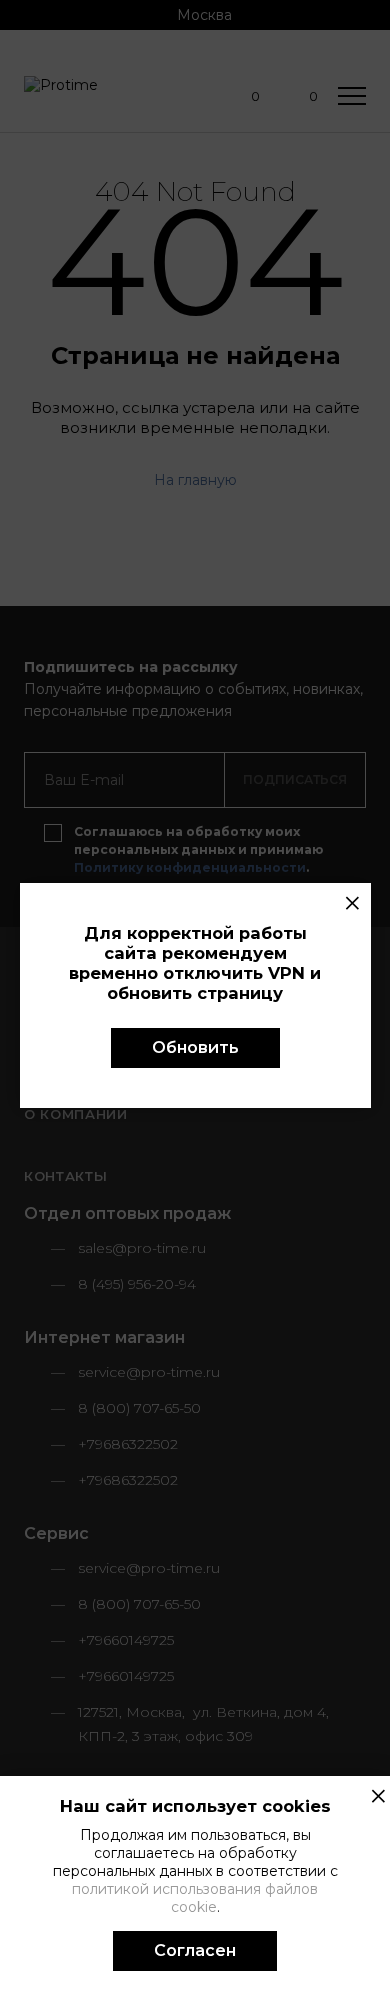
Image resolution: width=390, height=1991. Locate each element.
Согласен (195, 1950)
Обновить (195, 1047)
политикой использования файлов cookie (195, 1898)
